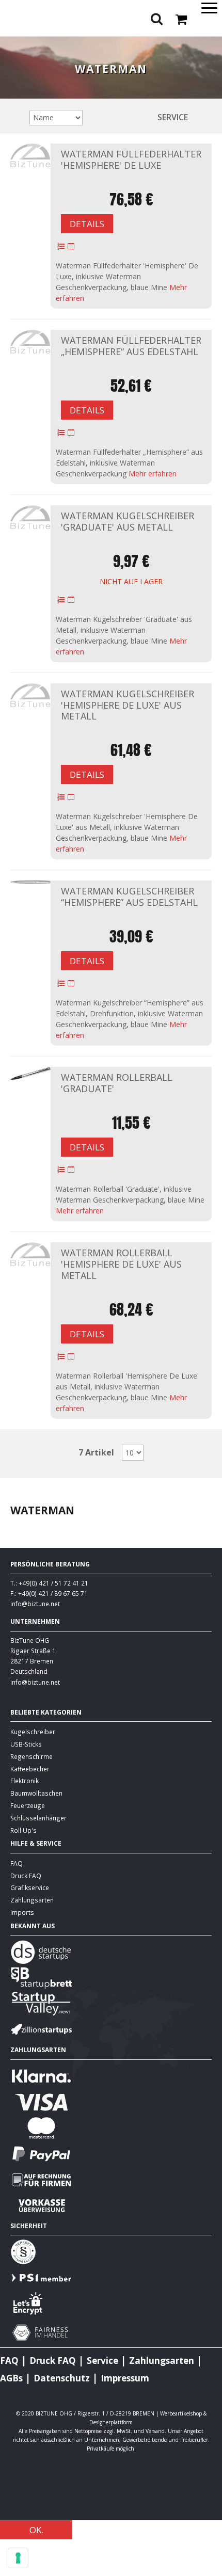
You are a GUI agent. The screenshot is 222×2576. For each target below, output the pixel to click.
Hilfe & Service (36, 1843)
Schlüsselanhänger (38, 1818)
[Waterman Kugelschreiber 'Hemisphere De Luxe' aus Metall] (30, 695)
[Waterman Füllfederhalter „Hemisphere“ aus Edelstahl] (30, 342)
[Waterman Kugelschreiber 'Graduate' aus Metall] (30, 517)
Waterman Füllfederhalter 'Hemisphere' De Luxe (131, 159)
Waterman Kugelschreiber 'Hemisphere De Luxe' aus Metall (128, 705)
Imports (22, 1912)
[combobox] (111, 45)
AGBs (11, 2378)
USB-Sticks (26, 1744)
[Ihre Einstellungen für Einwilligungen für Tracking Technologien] (18, 2558)
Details (87, 224)
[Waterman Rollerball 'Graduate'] (30, 1073)
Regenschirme (31, 1756)
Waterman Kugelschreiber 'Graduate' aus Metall (128, 521)
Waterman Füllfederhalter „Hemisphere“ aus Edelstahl (131, 346)
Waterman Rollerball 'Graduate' (117, 1083)
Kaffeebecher (30, 1769)
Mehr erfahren (153, 474)
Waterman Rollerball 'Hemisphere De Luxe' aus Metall (121, 1264)
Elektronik (25, 1781)
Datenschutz (62, 2378)
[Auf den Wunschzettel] (61, 247)
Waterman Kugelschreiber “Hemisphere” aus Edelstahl (129, 897)
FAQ (17, 1863)
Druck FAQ (26, 1876)
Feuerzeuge (28, 1805)
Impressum (125, 2378)
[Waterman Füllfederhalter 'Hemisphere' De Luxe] (30, 156)
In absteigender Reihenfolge (92, 117)
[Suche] (212, 46)
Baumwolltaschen (36, 1793)
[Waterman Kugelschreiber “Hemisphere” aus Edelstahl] (30, 882)
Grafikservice (30, 1887)
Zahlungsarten (32, 1900)
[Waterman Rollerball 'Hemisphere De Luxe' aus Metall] (30, 1254)
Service (173, 117)
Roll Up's (23, 1830)
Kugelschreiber (33, 1732)
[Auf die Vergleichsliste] (71, 247)
